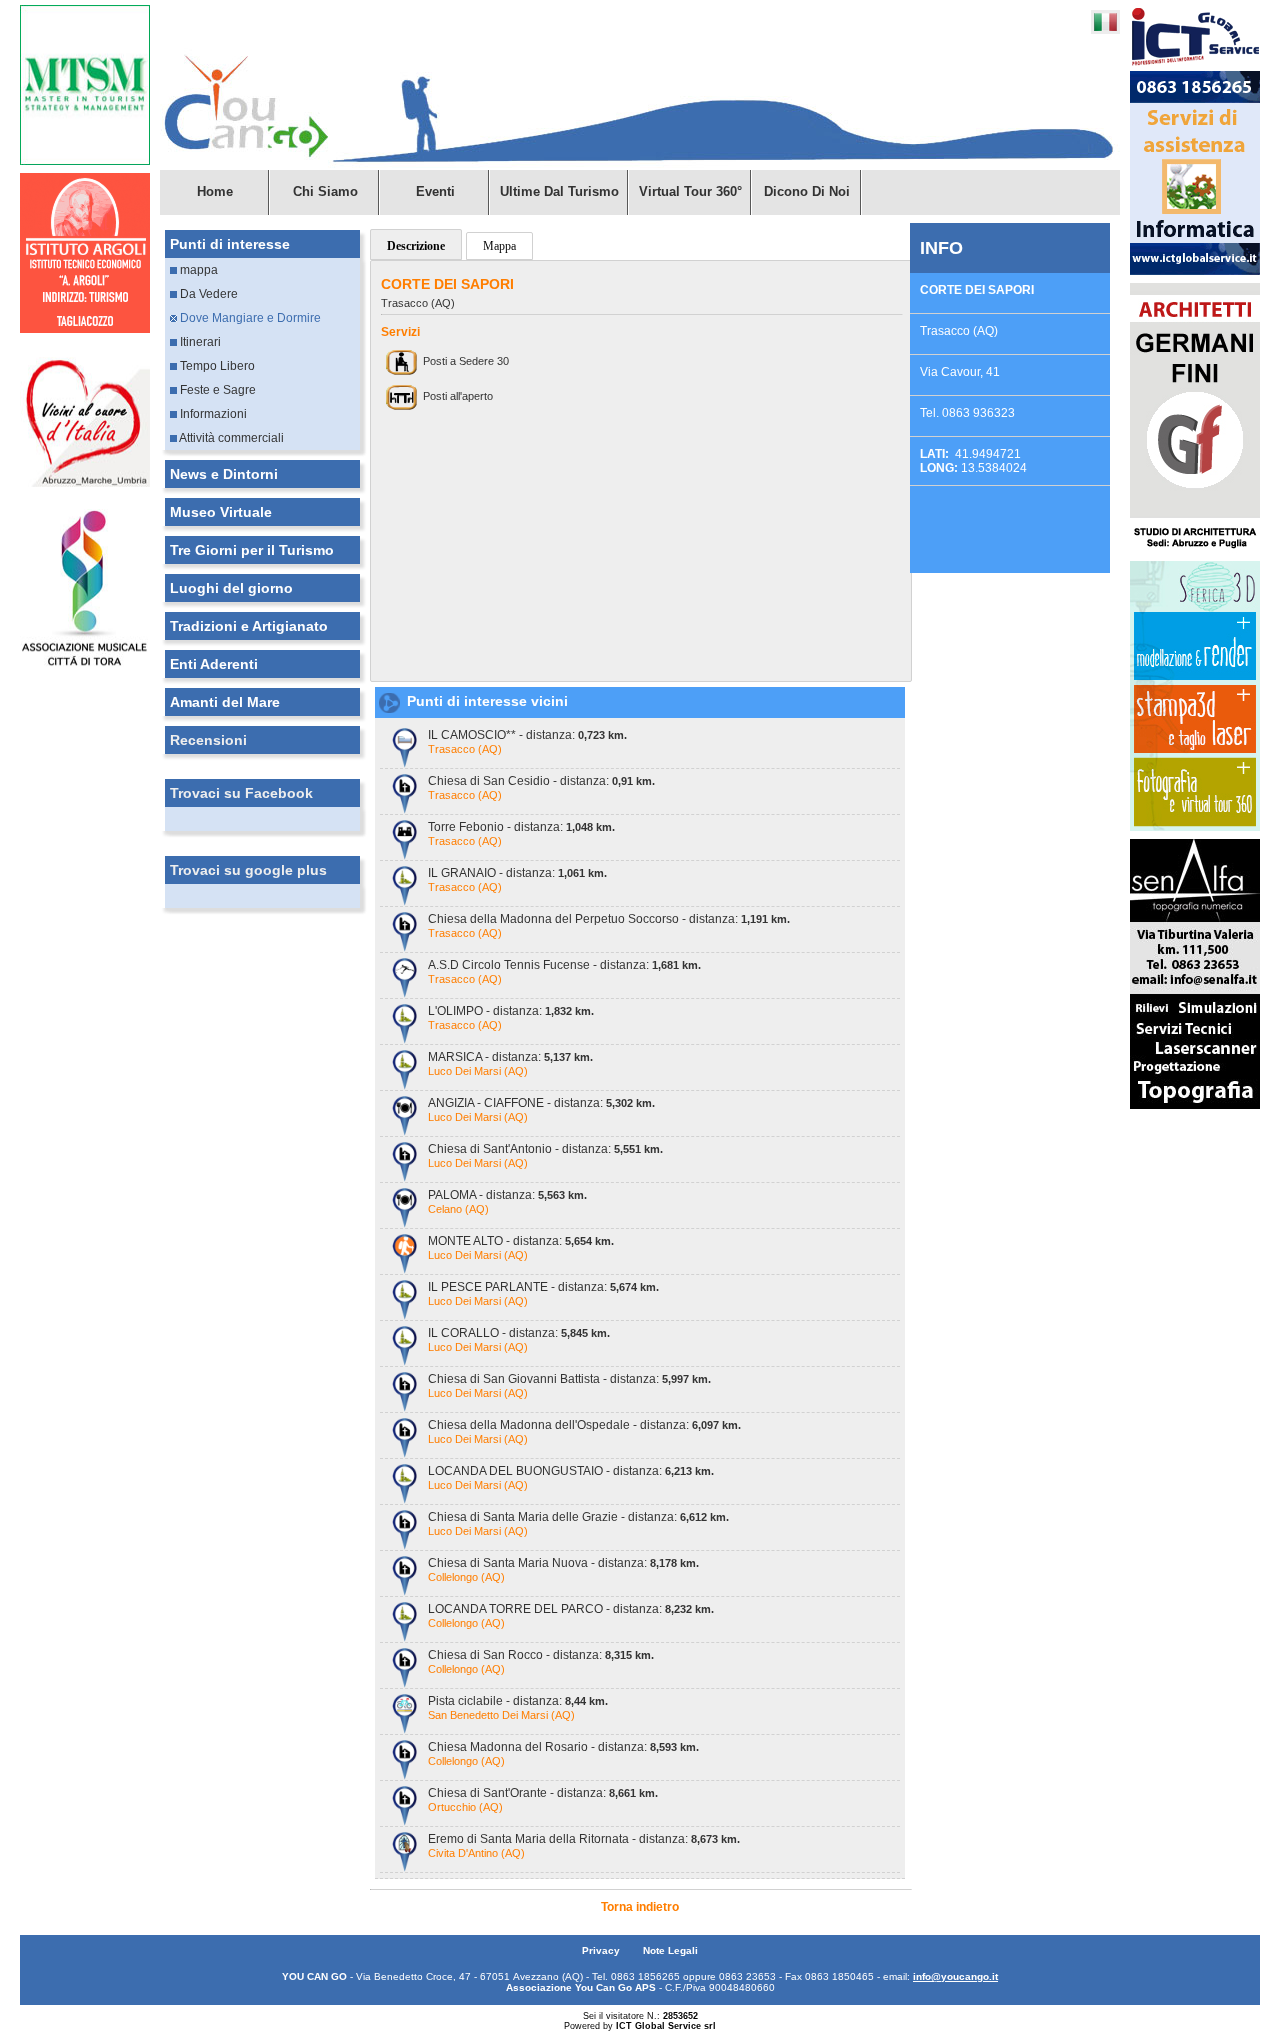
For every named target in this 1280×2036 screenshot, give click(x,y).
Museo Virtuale (221, 512)
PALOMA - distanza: (507, 1195)
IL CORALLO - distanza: (519, 1333)
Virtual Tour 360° (690, 191)
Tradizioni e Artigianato (249, 626)
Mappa (499, 246)
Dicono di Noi (807, 191)
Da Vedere (207, 294)
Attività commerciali (230, 438)
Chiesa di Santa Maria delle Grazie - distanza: (578, 1517)
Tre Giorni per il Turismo (252, 550)
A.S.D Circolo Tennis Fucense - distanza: (564, 965)
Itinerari (199, 342)
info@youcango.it (955, 1976)
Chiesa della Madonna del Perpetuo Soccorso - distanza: (609, 919)
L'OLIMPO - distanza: (511, 1011)
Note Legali (670, 1950)
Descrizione (416, 246)
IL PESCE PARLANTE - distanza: (543, 1287)
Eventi (435, 191)
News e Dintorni (224, 474)
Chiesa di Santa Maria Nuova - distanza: (563, 1563)
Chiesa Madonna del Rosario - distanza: (563, 1747)
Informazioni (212, 414)
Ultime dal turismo (559, 191)
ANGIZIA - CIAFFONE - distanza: (541, 1103)
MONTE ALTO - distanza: (521, 1241)
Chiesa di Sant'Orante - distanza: (543, 1793)
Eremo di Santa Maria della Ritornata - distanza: (584, 1839)
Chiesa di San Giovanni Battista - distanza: (569, 1379)
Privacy (602, 1950)
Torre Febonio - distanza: (521, 827)
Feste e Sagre (216, 390)
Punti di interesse (230, 244)
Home (215, 191)
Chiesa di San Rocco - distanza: (541, 1655)
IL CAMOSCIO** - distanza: (527, 735)
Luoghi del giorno (231, 588)
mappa (197, 270)
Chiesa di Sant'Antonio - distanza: (545, 1149)
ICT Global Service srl (666, 2026)
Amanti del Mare (225, 702)
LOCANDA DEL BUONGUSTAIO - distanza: (571, 1471)
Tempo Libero (216, 366)
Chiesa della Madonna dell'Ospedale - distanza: (584, 1425)
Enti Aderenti (214, 664)
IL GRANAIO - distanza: (517, 873)
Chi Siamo (325, 191)
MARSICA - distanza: (510, 1057)
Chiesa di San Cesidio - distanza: (541, 781)
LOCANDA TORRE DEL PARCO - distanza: (571, 1609)
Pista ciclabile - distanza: (518, 1701)
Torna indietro (640, 1907)
